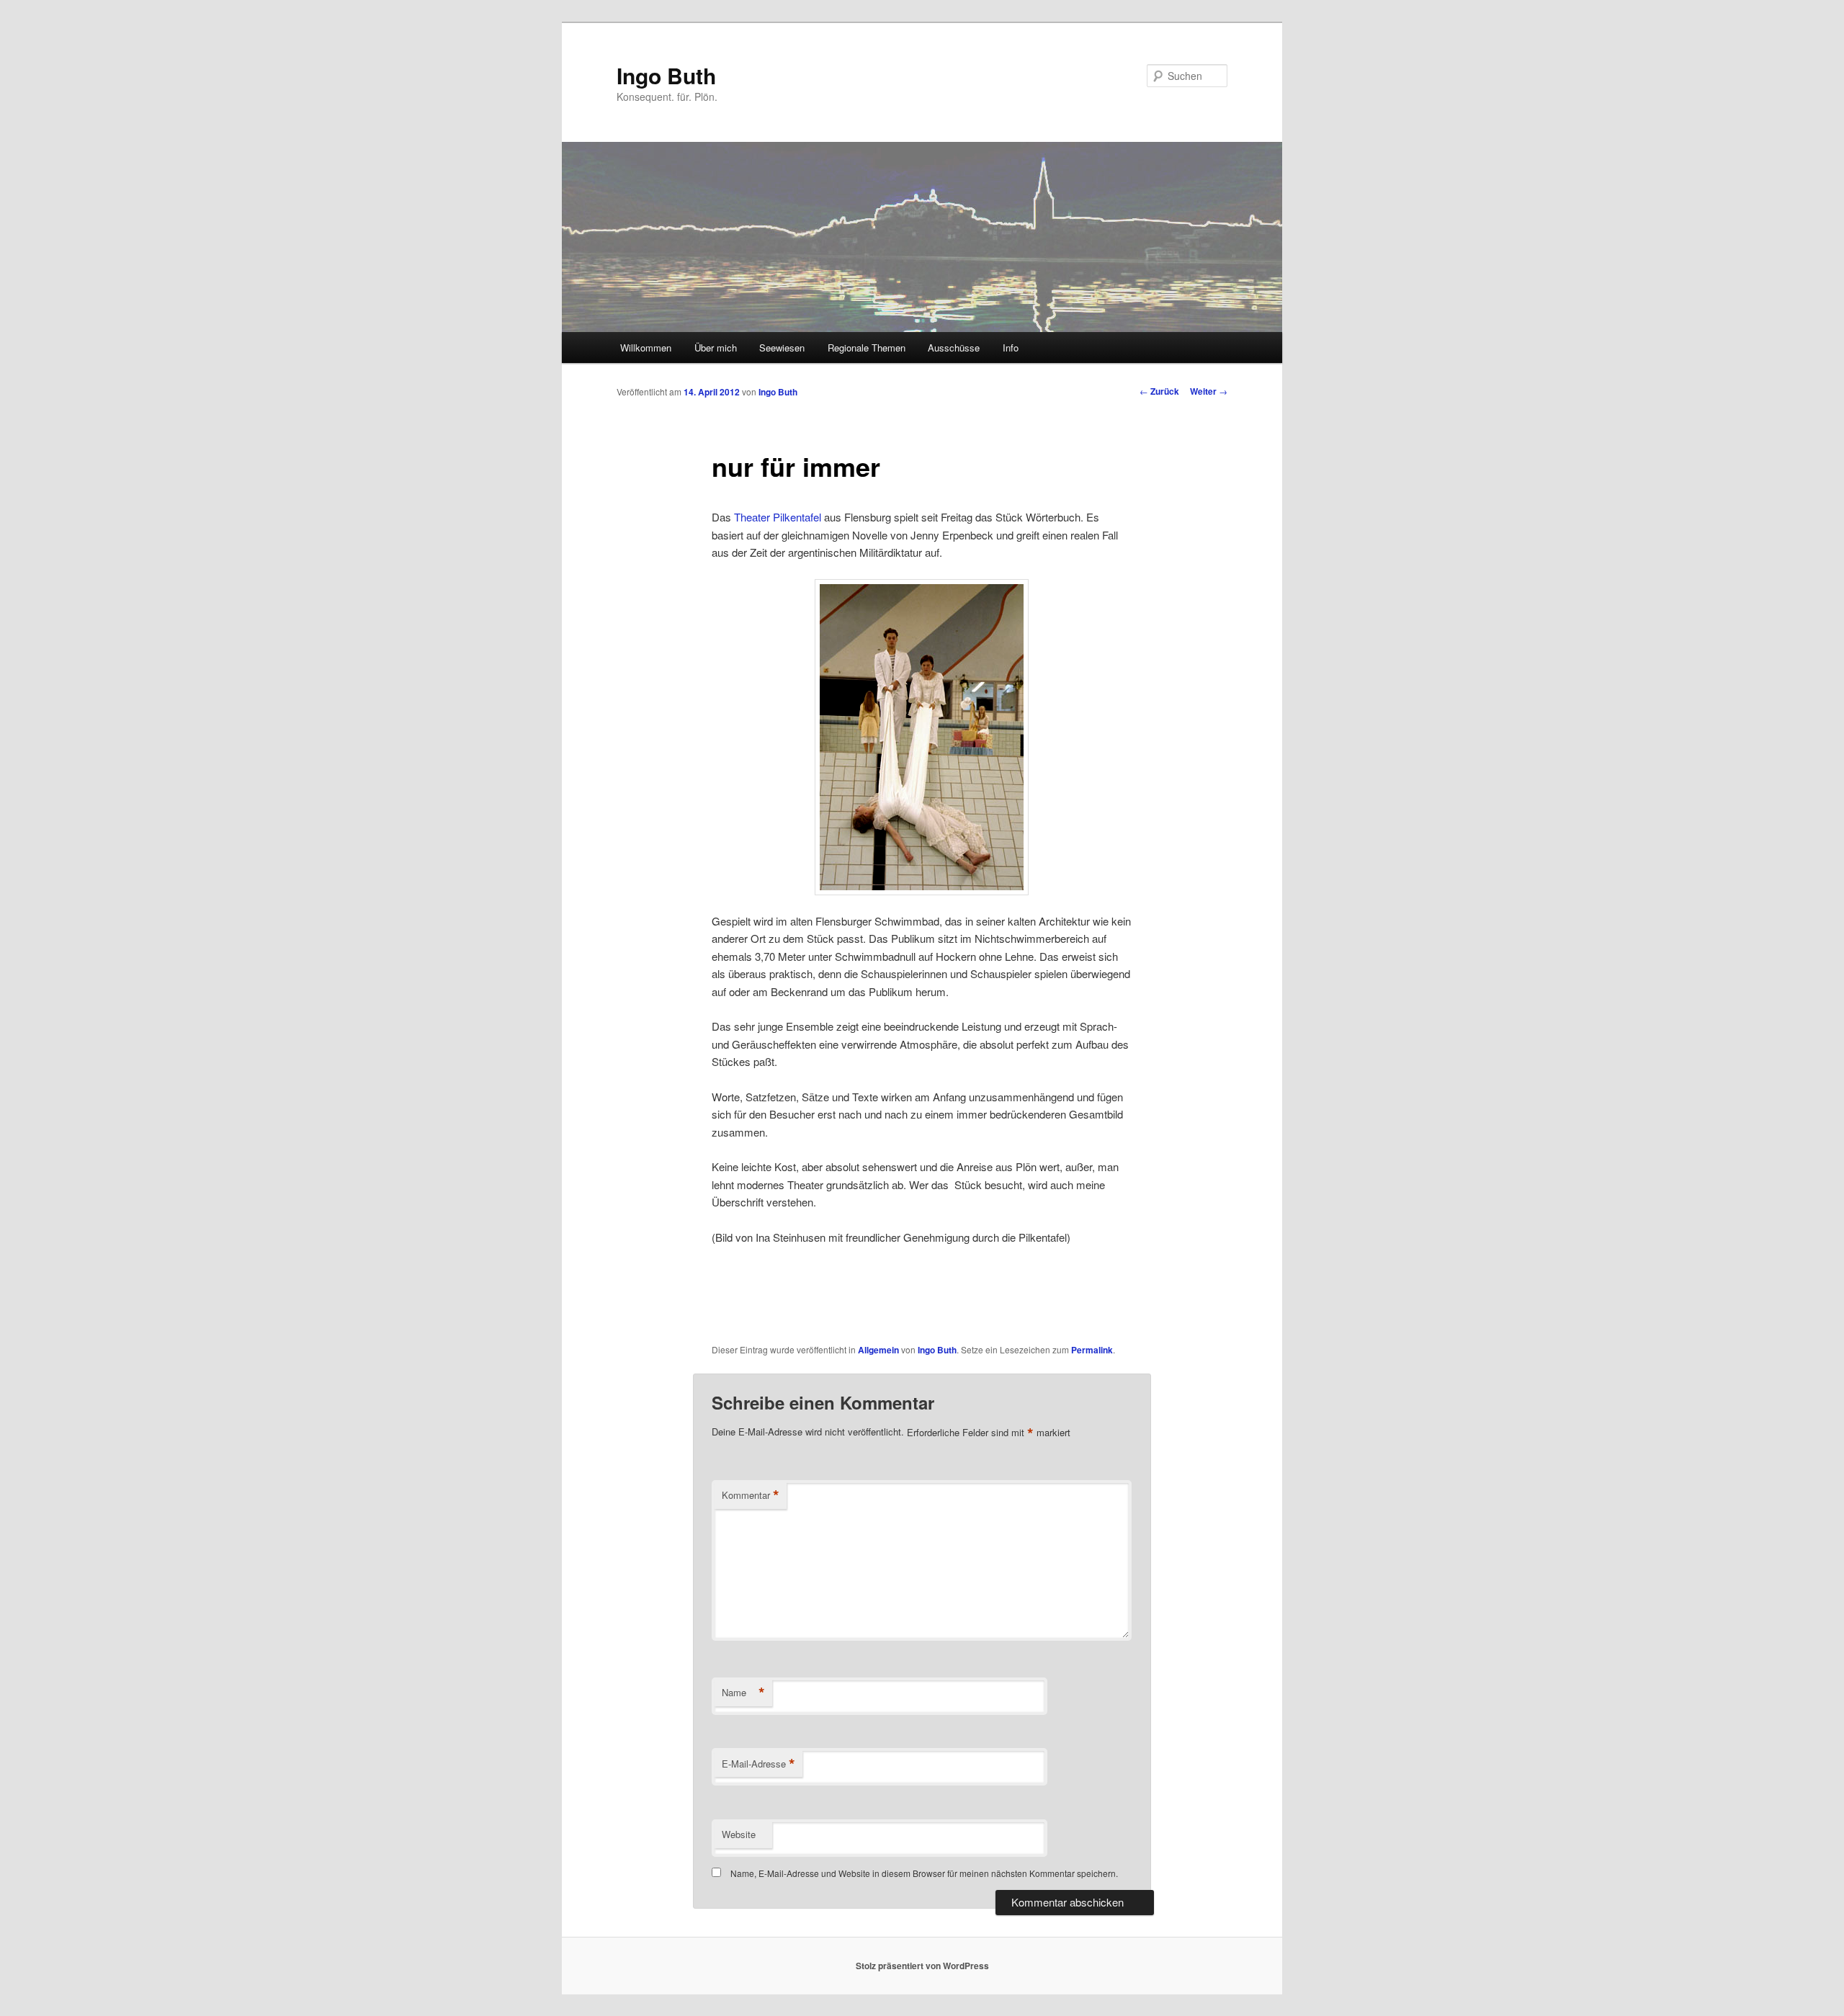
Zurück (1159, 391)
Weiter (1209, 391)
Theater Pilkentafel (778, 517)
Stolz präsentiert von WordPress (922, 1966)
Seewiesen (782, 348)
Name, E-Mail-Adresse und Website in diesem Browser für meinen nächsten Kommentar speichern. (924, 1873)
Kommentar (751, 1495)
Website (739, 1834)
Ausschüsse (954, 348)
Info (1011, 348)
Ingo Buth (666, 75)
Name (743, 1693)
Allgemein (878, 1350)
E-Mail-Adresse (758, 1764)
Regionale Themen (867, 348)
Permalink (1092, 1350)
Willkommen (646, 348)
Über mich (716, 348)
